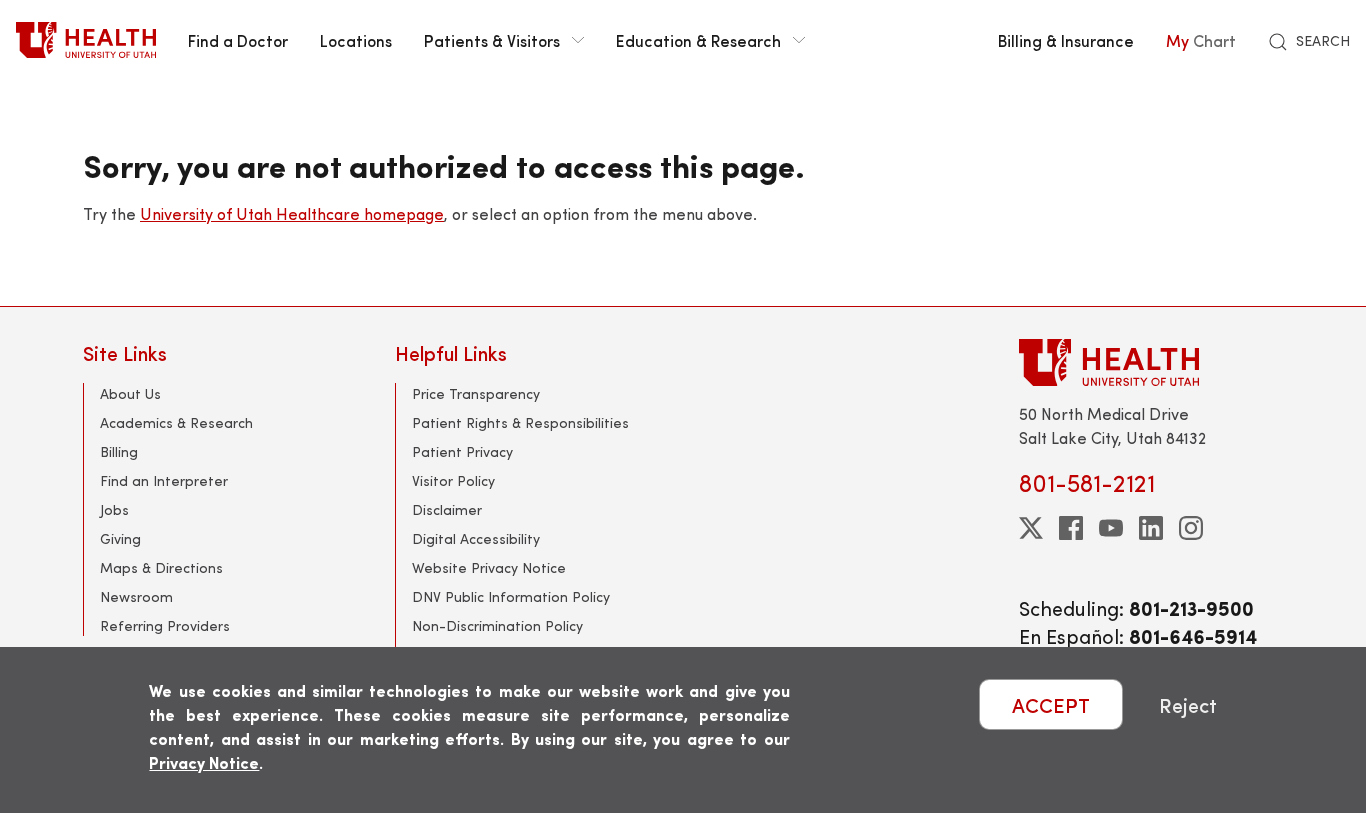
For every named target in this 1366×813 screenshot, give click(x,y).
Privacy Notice (204, 762)
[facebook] (1071, 528)
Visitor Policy (453, 480)
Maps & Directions (161, 567)
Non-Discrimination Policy (497, 625)
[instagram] (1191, 528)
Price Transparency (476, 393)
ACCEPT (1051, 704)
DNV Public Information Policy (511, 596)
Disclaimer (447, 509)
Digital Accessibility (476, 538)
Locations (356, 40)
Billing (119, 451)
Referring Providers (165, 625)
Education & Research (698, 40)
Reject (1188, 704)
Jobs (114, 509)
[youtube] (1111, 528)
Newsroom (136, 596)
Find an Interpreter (164, 480)
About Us (130, 393)
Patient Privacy (462, 451)
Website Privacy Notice (489, 567)
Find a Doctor (238, 40)
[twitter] (1031, 528)
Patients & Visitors (492, 40)
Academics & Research (176, 422)
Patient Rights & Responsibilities (520, 422)
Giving (120, 538)
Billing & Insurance (1066, 40)
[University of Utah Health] (86, 40)
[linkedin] (1151, 528)
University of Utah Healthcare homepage (292, 213)
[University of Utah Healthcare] (1151, 362)
